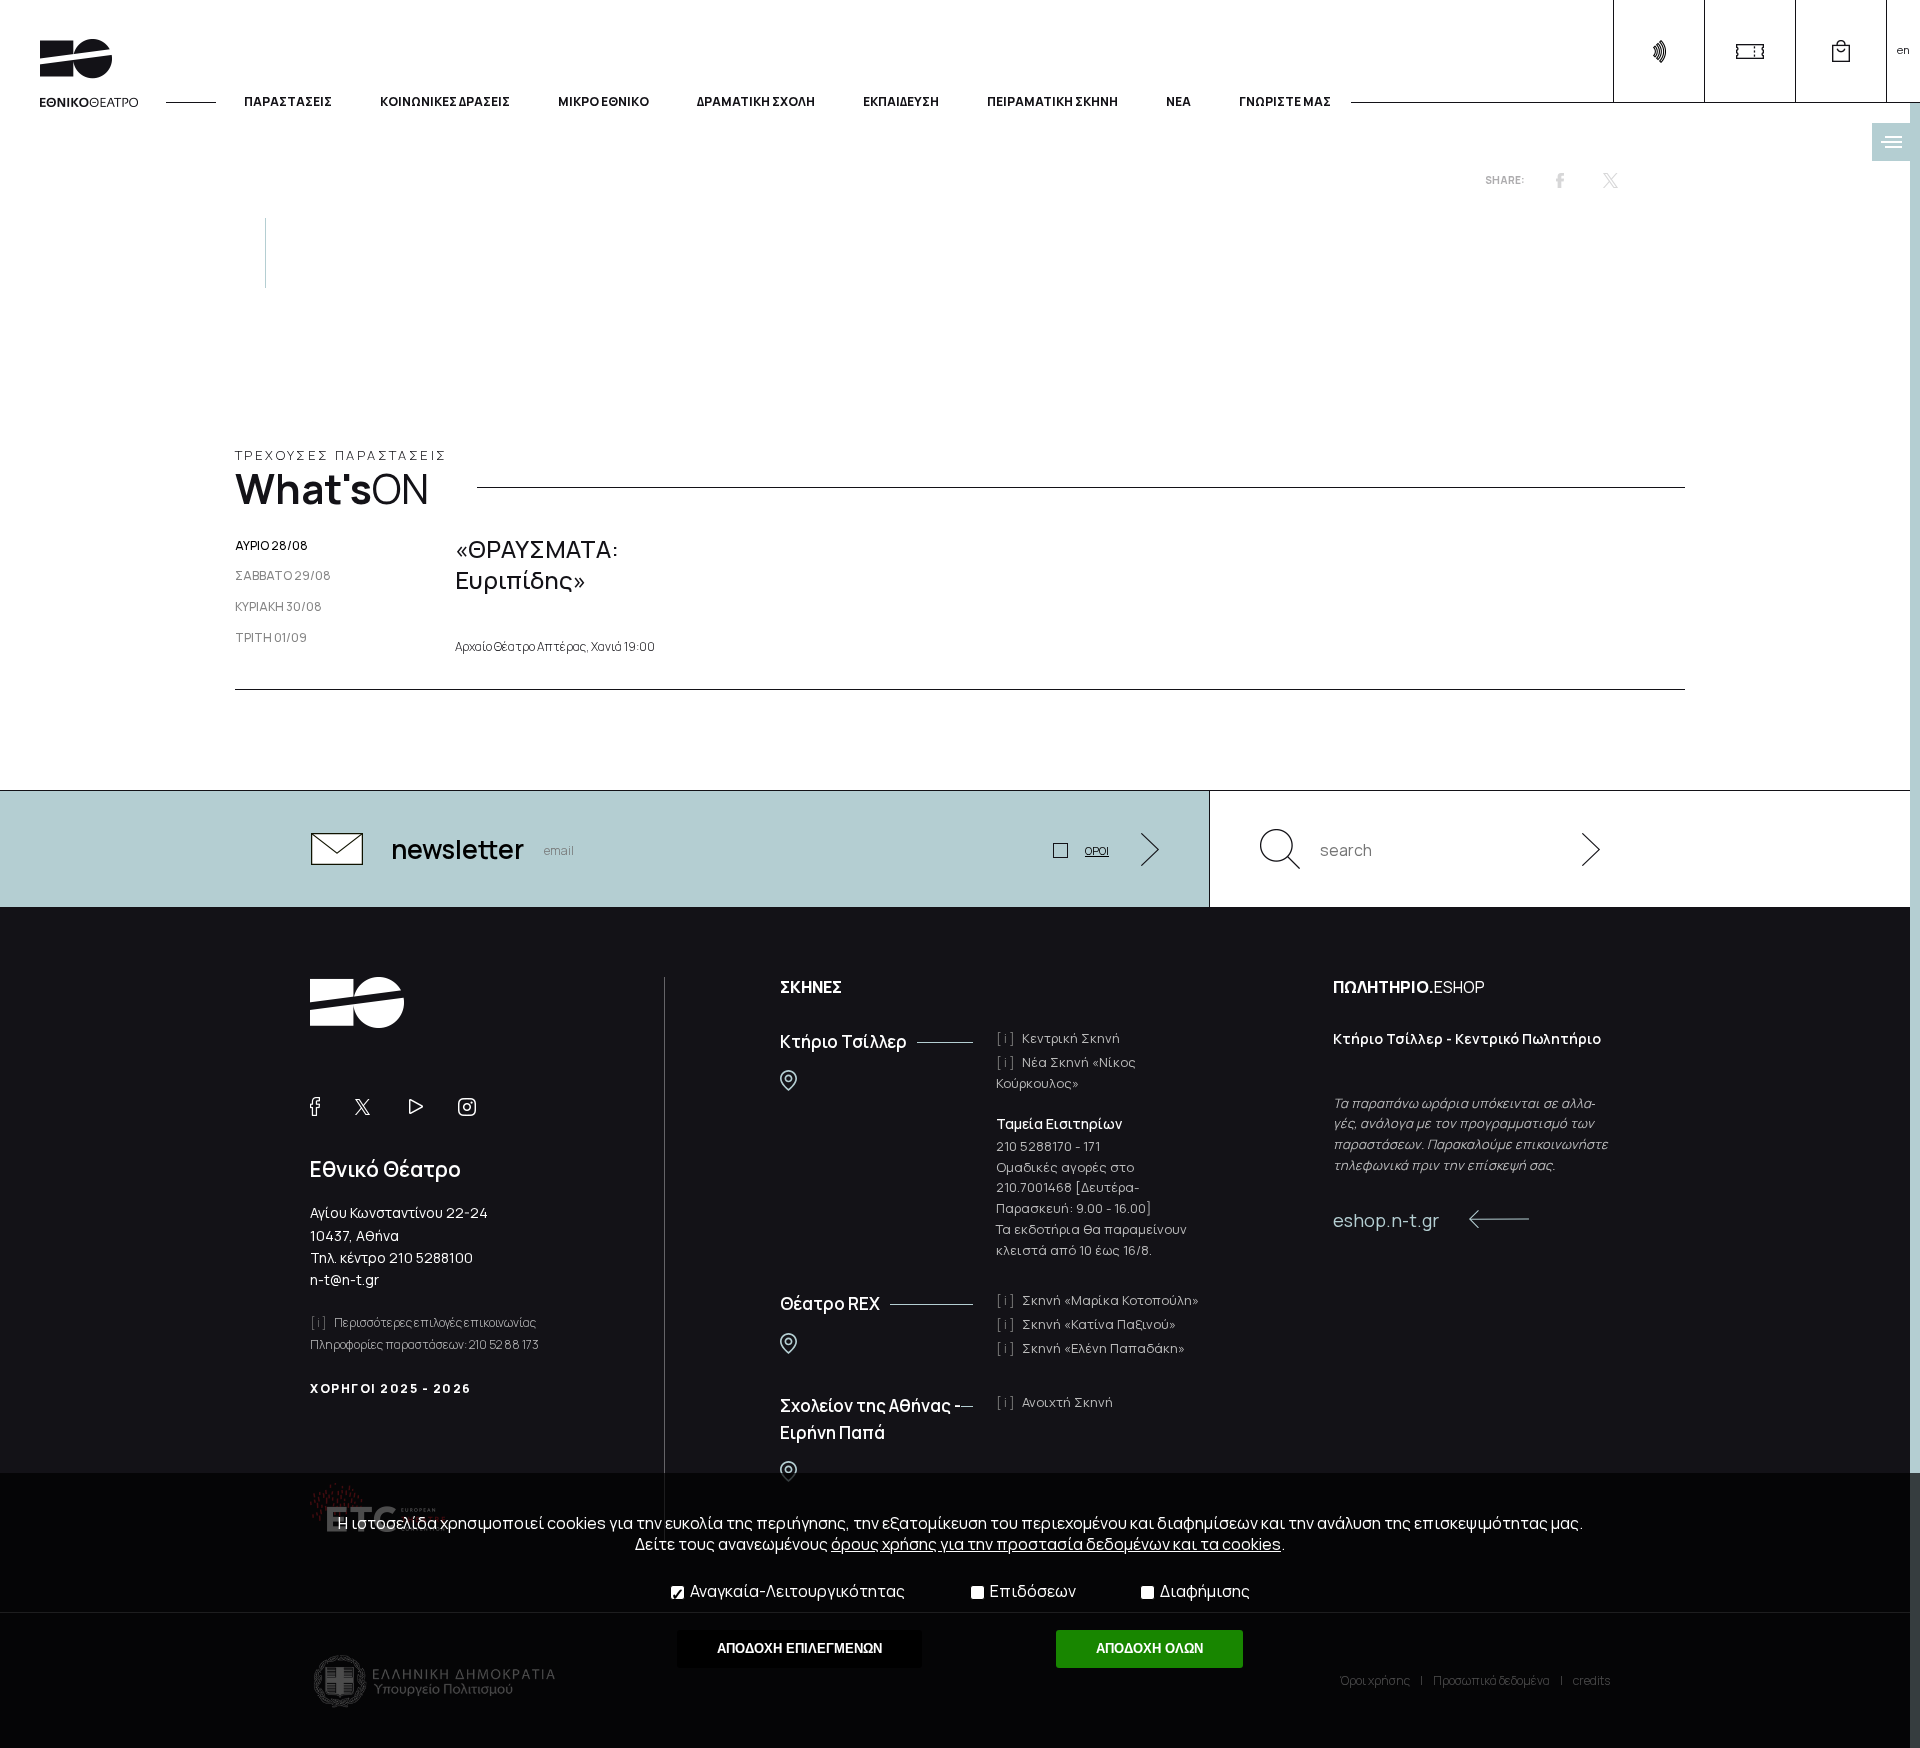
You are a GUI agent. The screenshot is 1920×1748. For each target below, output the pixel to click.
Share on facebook (1560, 180)
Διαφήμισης (1205, 1591)
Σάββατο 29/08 (283, 576)
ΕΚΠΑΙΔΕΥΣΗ (901, 100)
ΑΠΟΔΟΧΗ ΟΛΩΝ (1149, 1648)
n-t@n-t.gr (344, 1279)
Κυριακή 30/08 (278, 607)
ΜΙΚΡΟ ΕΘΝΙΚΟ (603, 100)
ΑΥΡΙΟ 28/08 (271, 546)
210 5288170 (1034, 1146)
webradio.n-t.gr (1658, 51)
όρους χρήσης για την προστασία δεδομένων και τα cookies (1056, 1544)
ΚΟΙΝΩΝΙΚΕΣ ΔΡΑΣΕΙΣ (445, 100)
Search (1280, 849)
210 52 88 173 (504, 1344)
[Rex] (788, 1343)
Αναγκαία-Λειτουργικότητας (797, 1591)
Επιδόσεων (1033, 1591)
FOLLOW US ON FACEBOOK (322, 1107)
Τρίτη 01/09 (271, 638)
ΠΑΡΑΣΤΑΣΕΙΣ (288, 100)
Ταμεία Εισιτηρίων (1059, 1123)
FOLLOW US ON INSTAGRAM (474, 1107)
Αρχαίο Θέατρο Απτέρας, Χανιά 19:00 (555, 647)
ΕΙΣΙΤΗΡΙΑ (1749, 51)
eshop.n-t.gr (1386, 1220)
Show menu (1891, 142)
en (1903, 49)
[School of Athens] (788, 1471)
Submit (1580, 849)
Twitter (1610, 180)
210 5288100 (431, 1257)
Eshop (1840, 51)
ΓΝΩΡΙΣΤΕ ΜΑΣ (1285, 100)
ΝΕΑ (1178, 100)
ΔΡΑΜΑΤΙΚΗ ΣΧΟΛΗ (756, 100)
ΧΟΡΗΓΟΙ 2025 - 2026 (391, 1388)
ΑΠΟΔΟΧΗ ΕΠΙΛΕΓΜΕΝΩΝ (799, 1648)
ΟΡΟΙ (1097, 850)
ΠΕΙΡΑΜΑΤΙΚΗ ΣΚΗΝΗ (1052, 100)
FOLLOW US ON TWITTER (372, 1107)
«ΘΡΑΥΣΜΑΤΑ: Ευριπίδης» (537, 564)
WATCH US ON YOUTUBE (423, 1107)
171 (1091, 1146)
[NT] (788, 1080)
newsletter (457, 849)
